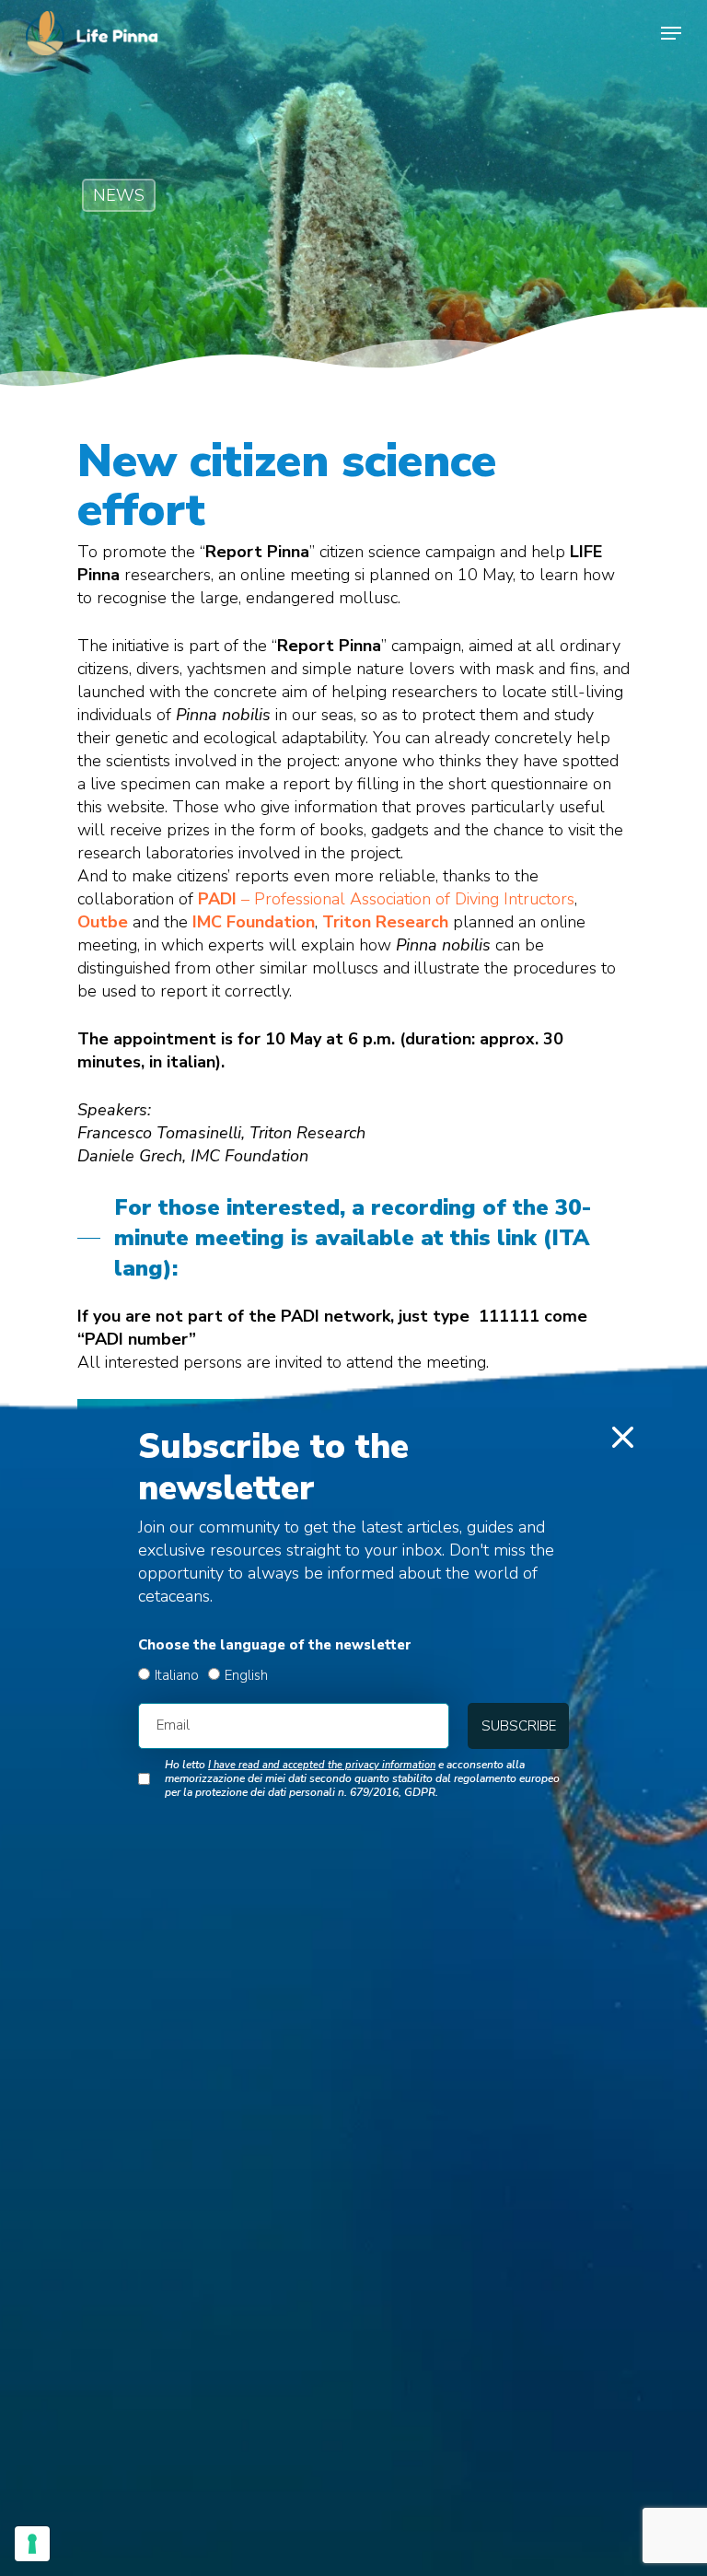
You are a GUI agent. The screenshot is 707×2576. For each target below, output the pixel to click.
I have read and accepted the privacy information (322, 1765)
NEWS (119, 195)
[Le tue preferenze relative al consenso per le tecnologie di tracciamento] (32, 2544)
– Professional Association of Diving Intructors (386, 899)
